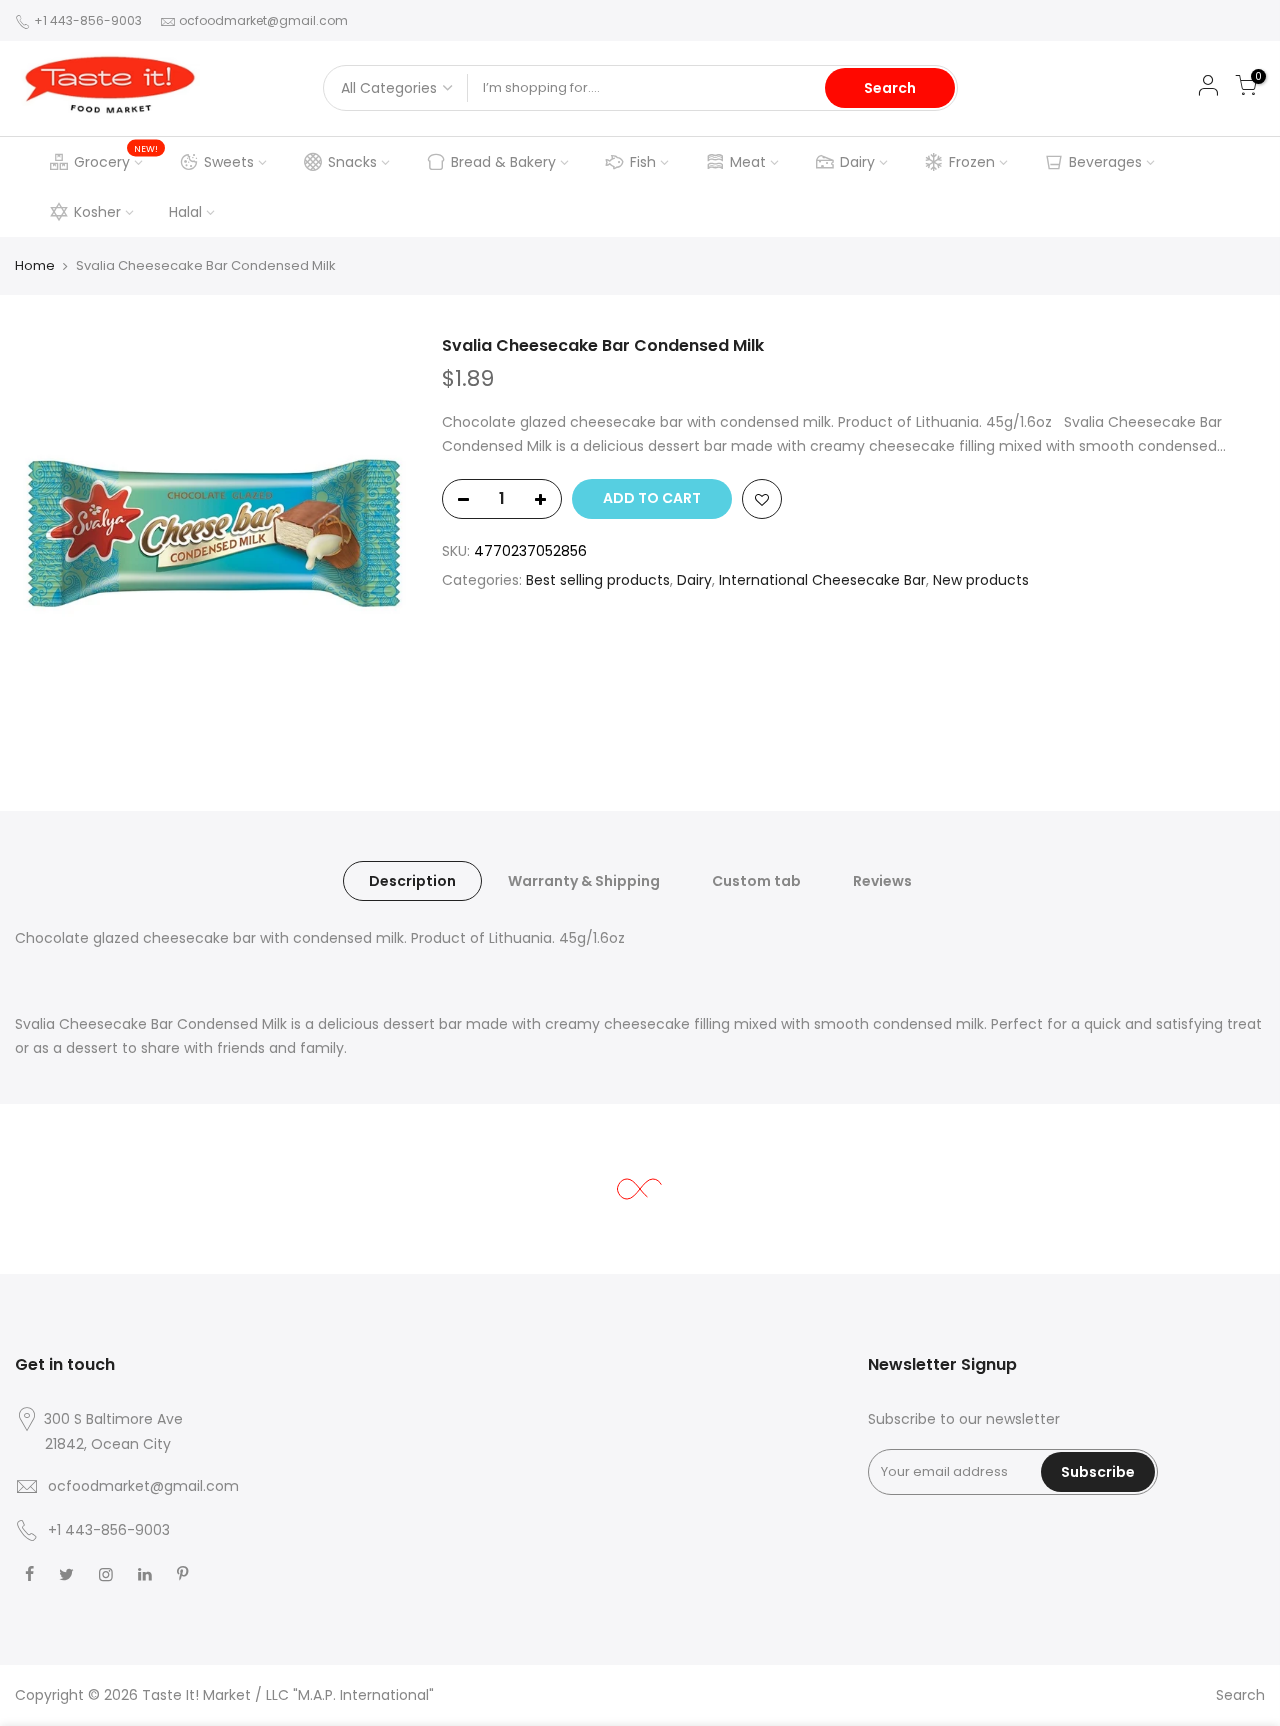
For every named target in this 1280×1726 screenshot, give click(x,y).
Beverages (1105, 162)
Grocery (116, 157)
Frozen (972, 162)
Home (35, 265)
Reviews (882, 881)
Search (890, 88)
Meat (748, 162)
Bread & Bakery (503, 162)
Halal (185, 212)
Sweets (229, 162)
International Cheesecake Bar (822, 580)
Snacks (352, 162)
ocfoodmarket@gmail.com (263, 20)
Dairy (857, 162)
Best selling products (598, 580)
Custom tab (756, 881)
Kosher (97, 212)
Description (412, 881)
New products (981, 580)
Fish (643, 162)
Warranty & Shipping (584, 881)
